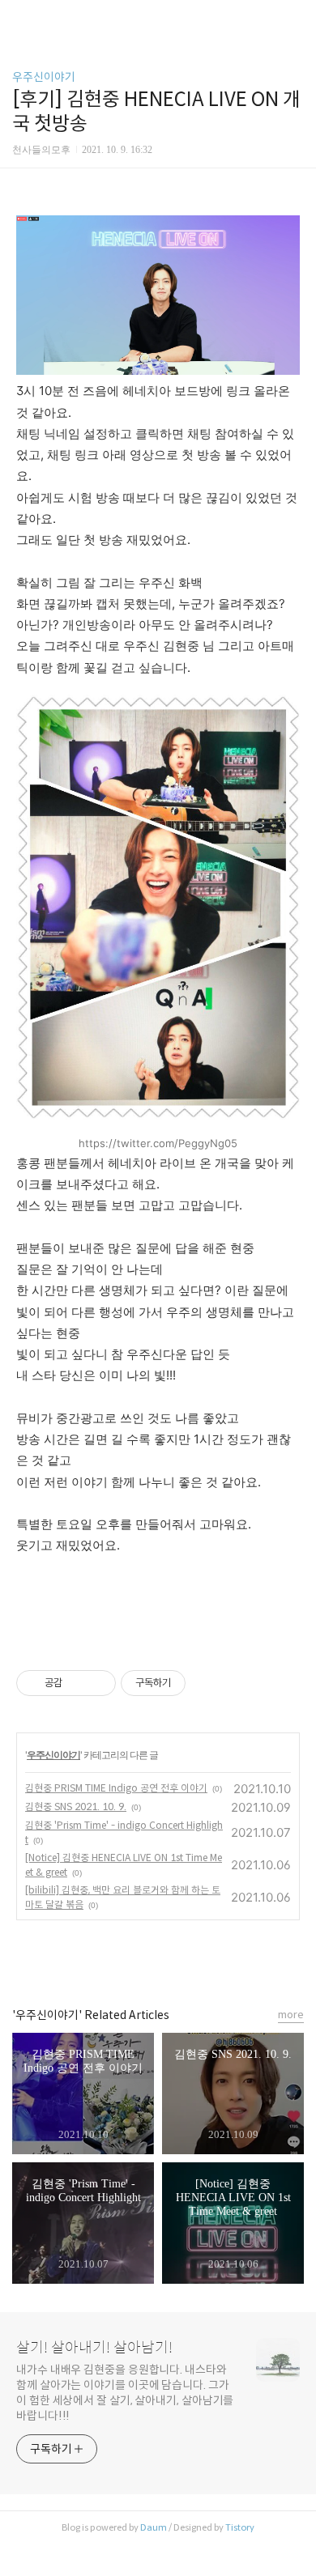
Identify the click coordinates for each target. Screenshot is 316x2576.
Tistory (240, 2527)
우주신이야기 (44, 77)
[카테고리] (20, 18)
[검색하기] (296, 18)
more (291, 2015)
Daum (154, 2527)
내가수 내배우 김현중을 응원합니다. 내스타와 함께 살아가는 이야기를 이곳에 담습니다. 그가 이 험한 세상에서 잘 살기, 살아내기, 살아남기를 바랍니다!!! (125, 2393)
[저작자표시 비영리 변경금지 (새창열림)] (207, 1683)
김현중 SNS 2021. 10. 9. (76, 1807)
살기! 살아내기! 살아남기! (94, 2348)
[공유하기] (77, 1683)
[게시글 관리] (98, 1683)
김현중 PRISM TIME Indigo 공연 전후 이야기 (116, 1788)
